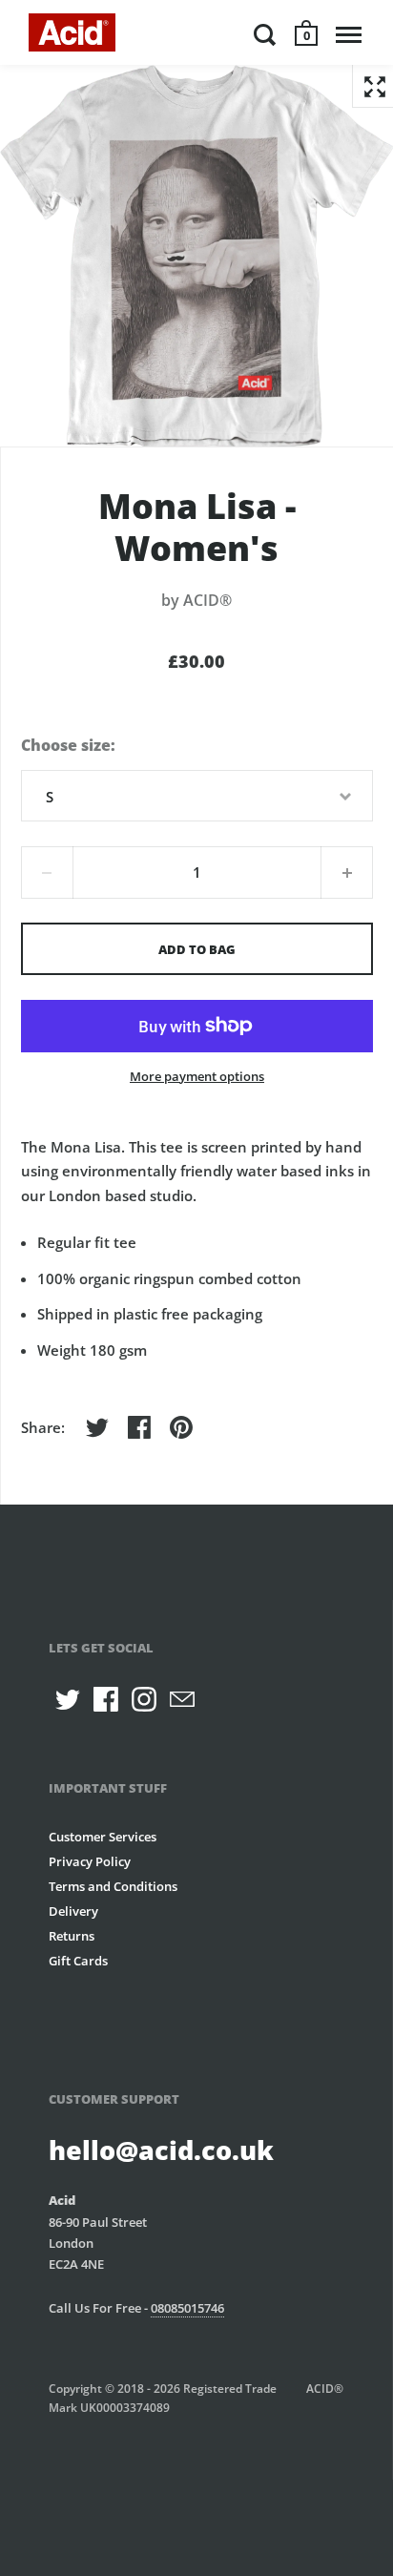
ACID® (207, 600)
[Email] (182, 1699)
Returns (72, 1936)
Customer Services (103, 1837)
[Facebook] (106, 1699)
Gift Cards (78, 1961)
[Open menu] (349, 34)
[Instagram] (144, 1699)
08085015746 (187, 2308)
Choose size (66, 745)
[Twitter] (68, 1699)
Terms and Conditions (113, 1886)
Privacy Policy (90, 1861)
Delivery (73, 1911)
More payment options (197, 1076)
